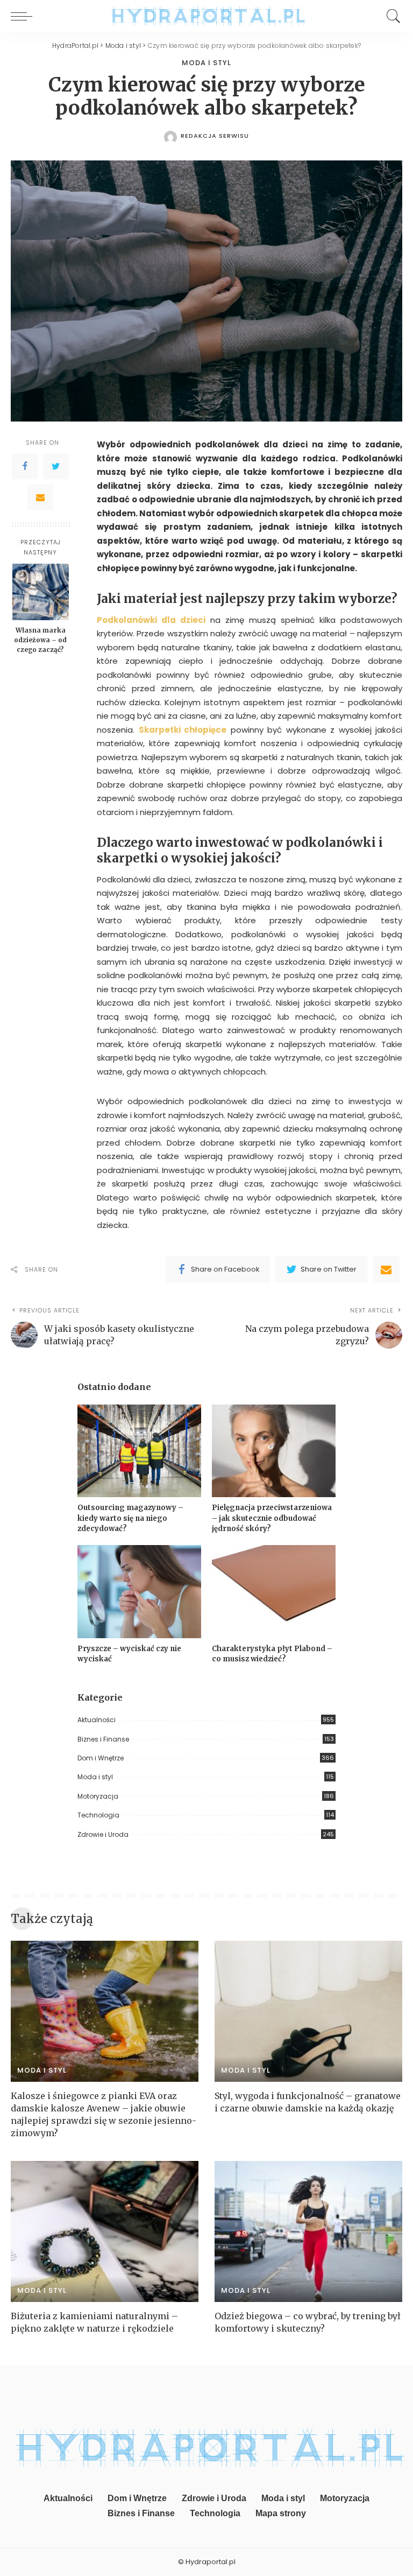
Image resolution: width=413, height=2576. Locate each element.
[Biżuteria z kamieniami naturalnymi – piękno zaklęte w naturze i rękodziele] (105, 2231)
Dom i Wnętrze (101, 1758)
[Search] (391, 16)
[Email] (40, 497)
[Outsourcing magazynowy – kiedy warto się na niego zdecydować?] (139, 1451)
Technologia (98, 1815)
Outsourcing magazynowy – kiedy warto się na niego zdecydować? (130, 1518)
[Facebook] (25, 466)
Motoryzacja (98, 1796)
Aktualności (97, 1720)
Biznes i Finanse (103, 1739)
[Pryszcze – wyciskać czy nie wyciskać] (139, 1592)
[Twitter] (56, 466)
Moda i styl (206, 63)
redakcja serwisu (215, 136)
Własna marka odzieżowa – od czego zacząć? (40, 640)
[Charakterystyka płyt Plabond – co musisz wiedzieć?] (274, 1592)
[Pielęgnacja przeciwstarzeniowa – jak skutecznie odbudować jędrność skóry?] (274, 1451)
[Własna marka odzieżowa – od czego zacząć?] (41, 592)
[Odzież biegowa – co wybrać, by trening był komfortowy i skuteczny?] (308, 2231)
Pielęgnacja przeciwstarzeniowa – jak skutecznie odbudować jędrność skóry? (272, 1518)
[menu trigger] (24, 16)
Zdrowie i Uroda (103, 1834)
